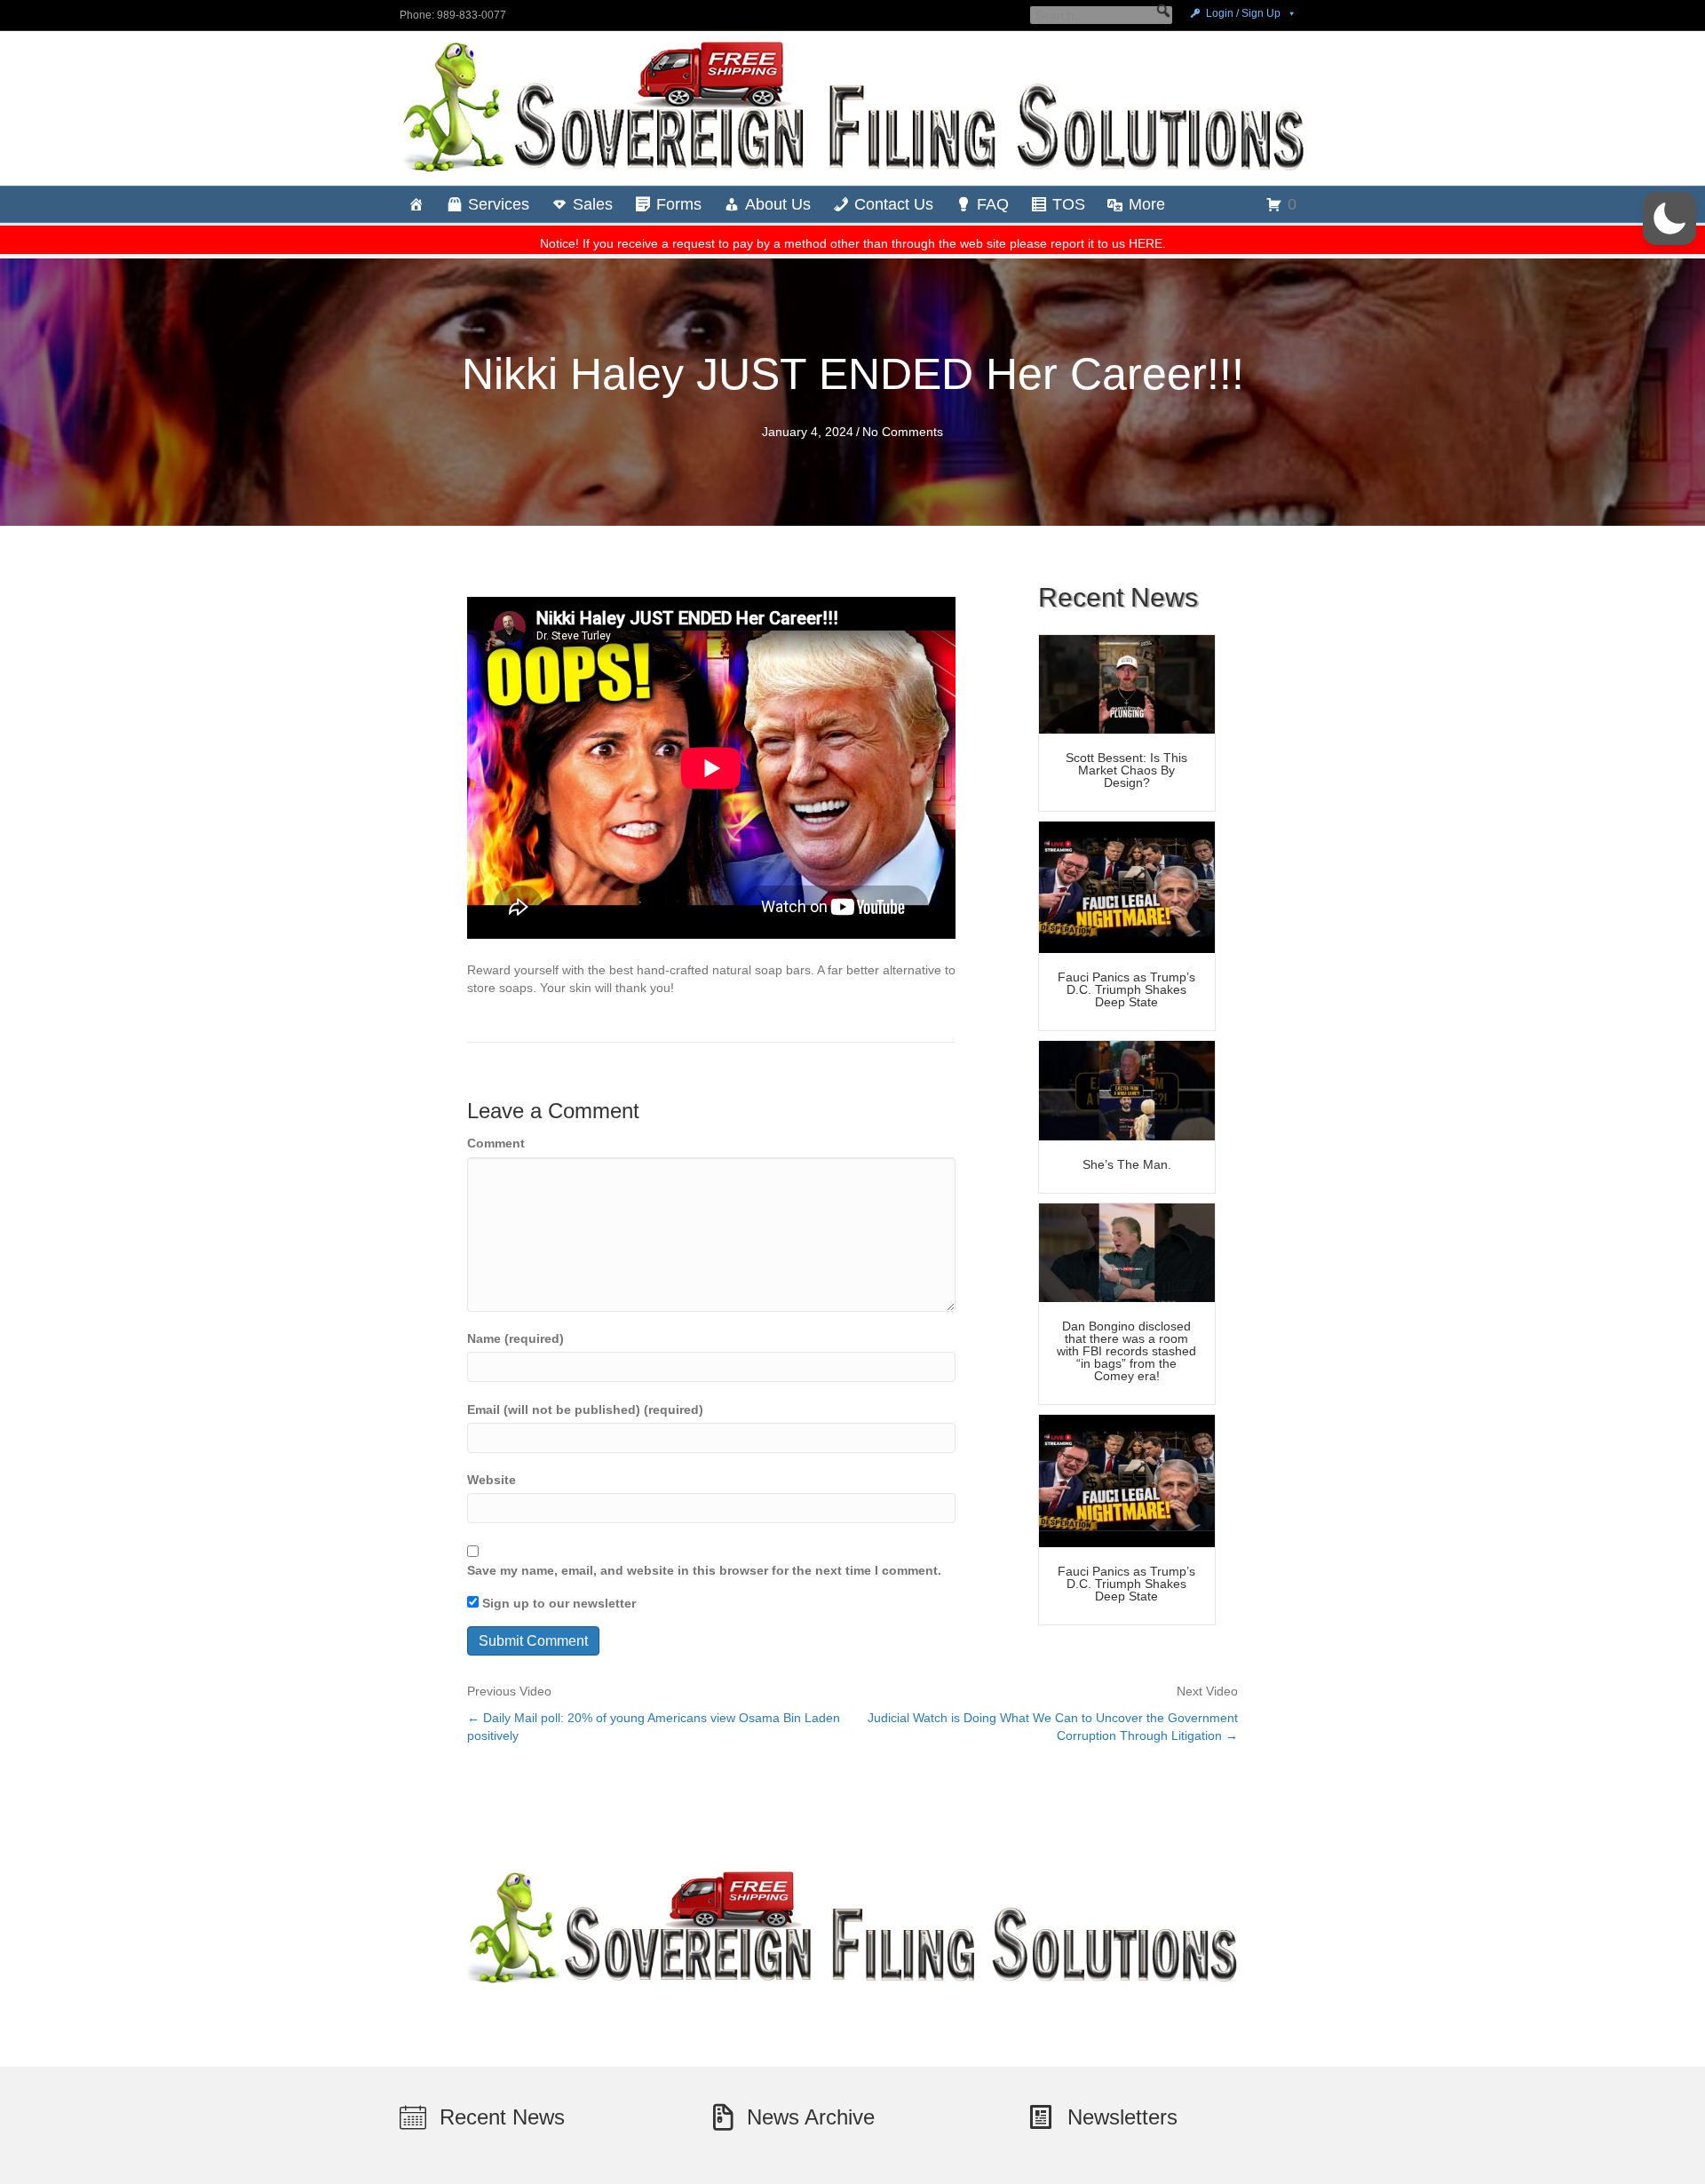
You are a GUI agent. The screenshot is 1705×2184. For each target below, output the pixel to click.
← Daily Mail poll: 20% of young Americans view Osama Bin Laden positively (654, 1727)
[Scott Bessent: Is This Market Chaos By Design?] (1127, 683)
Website (492, 1480)
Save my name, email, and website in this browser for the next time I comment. (704, 1570)
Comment (496, 1143)
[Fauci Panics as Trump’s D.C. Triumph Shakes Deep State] (1127, 886)
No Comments (903, 432)
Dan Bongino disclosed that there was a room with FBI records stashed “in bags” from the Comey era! (1126, 1351)
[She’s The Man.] (1127, 1090)
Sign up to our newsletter (557, 1603)
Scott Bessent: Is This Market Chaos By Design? (1126, 770)
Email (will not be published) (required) (585, 1410)
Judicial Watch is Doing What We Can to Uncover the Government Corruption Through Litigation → (1053, 1727)
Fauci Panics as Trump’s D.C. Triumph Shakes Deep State (1126, 989)
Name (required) (515, 1338)
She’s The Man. (1127, 1164)
